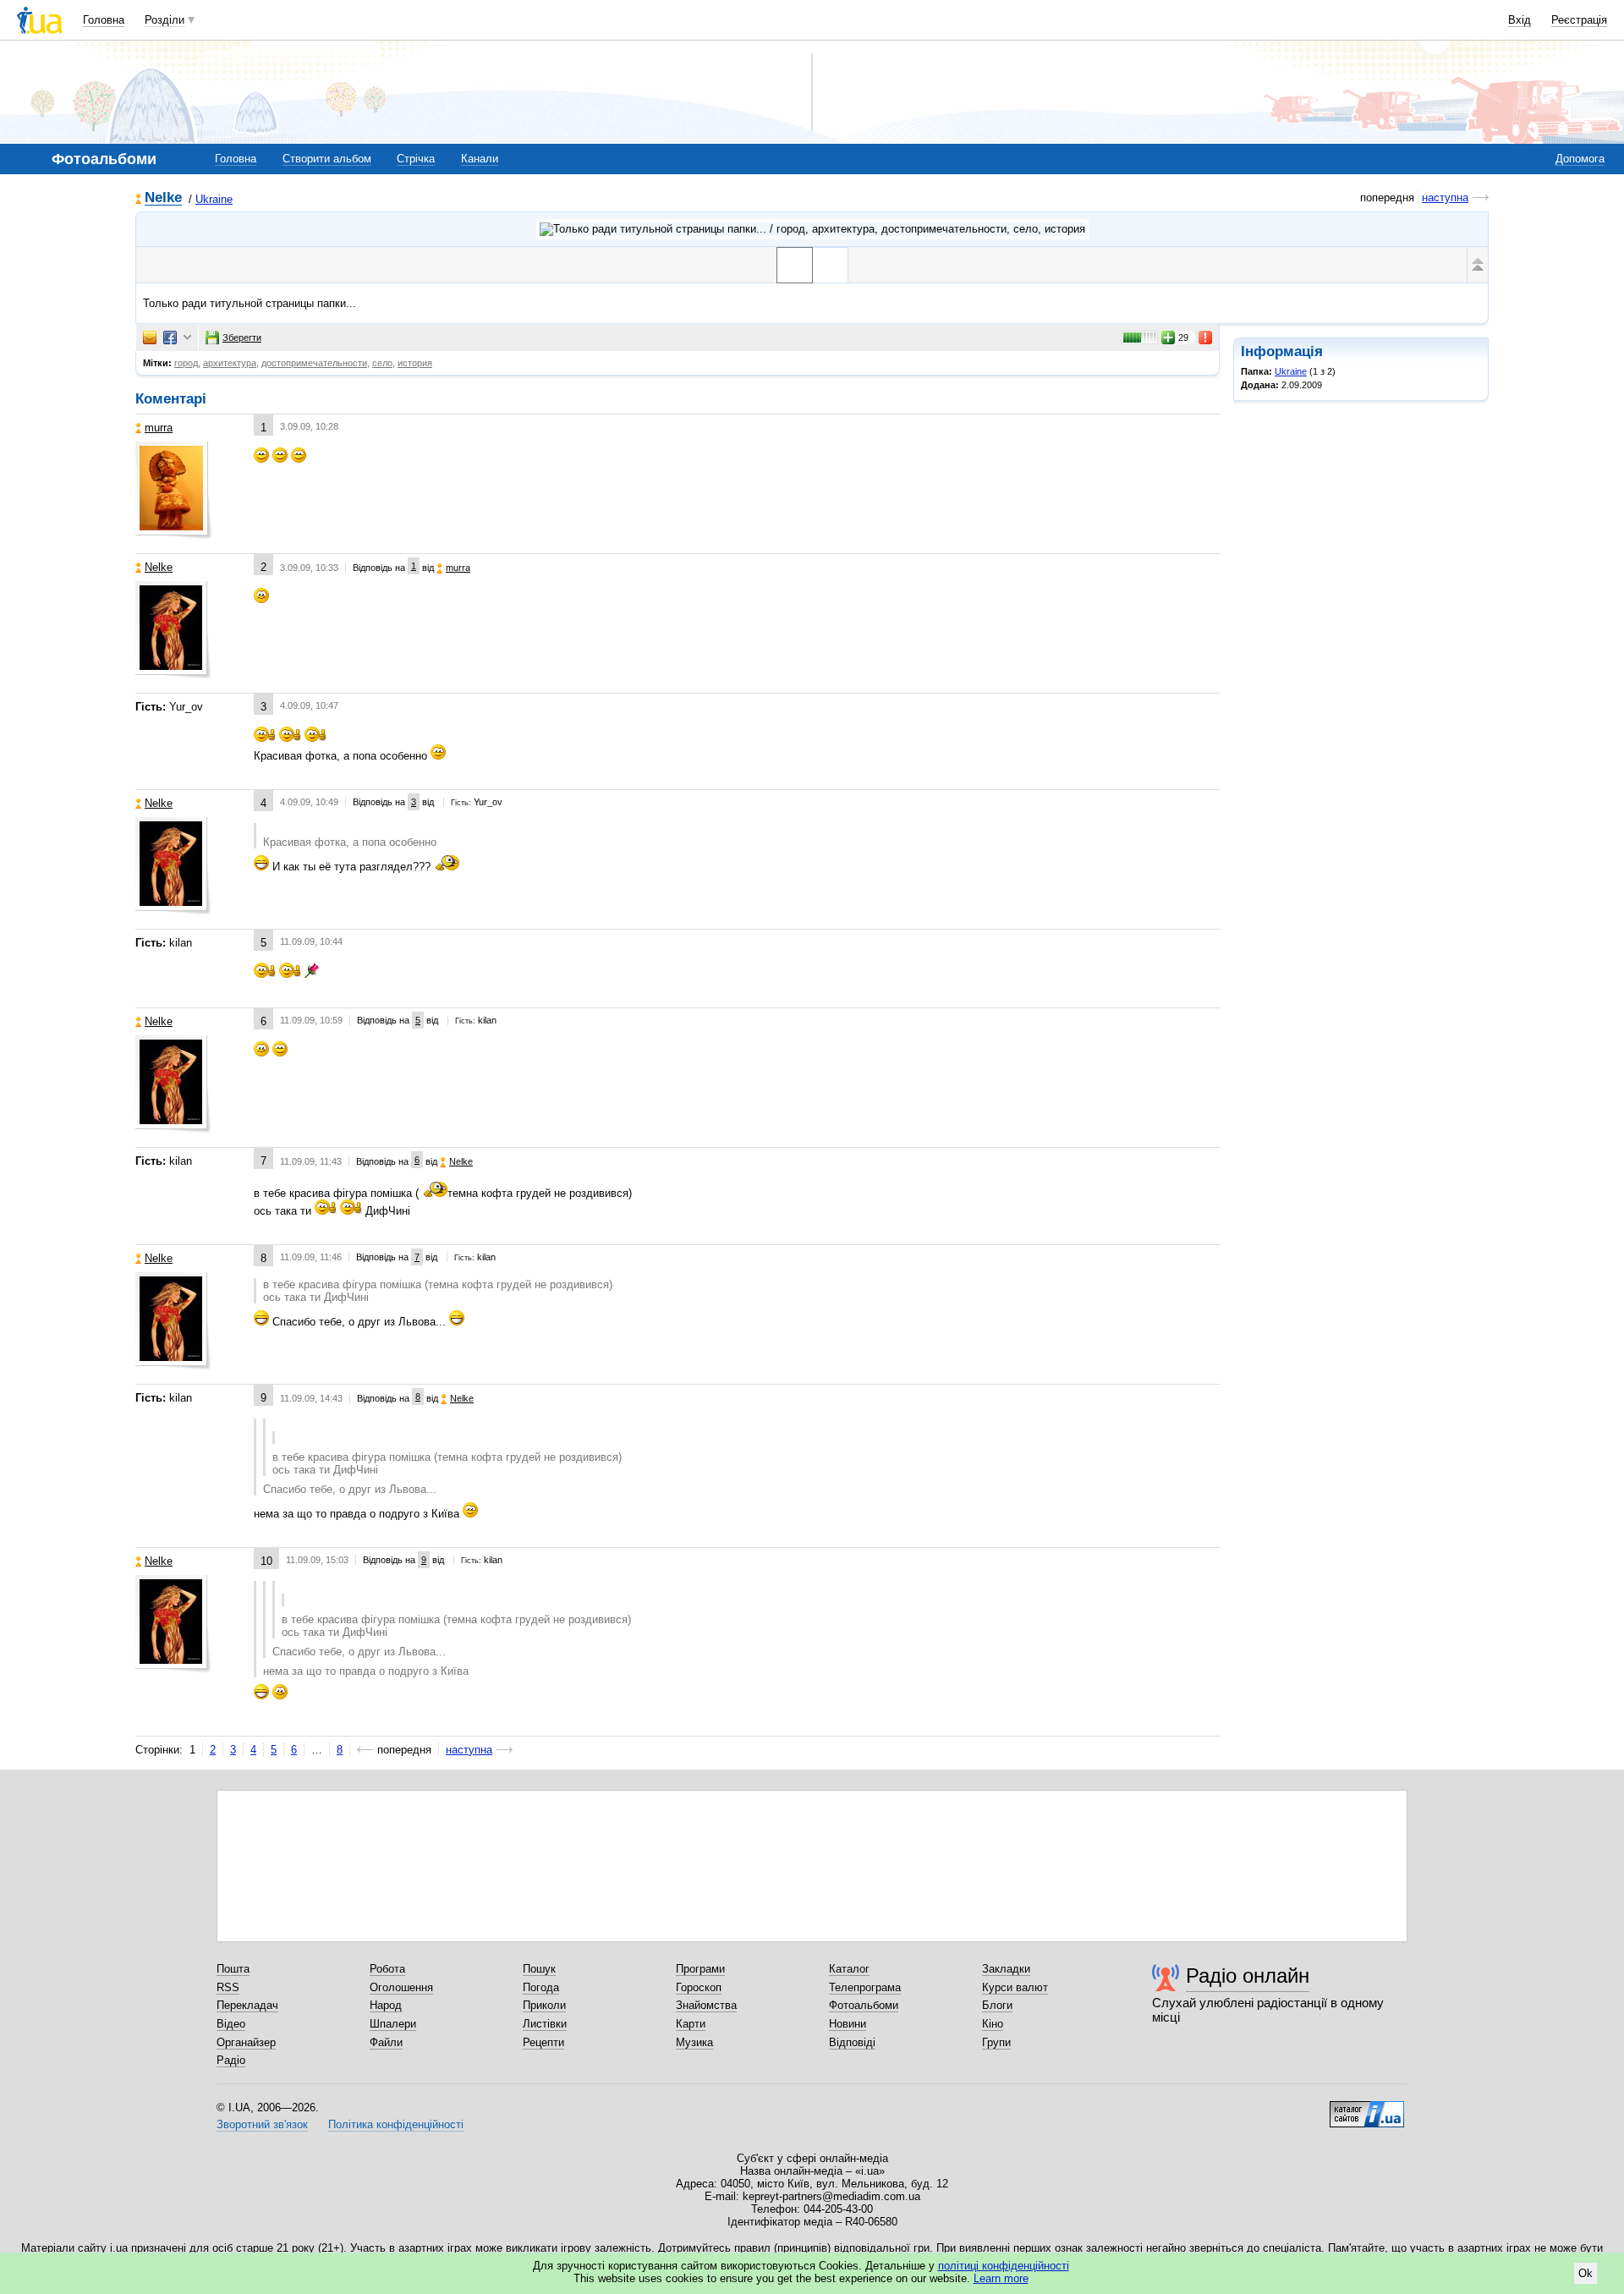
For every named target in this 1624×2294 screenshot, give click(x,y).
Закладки (1006, 1969)
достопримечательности (314, 363)
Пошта (233, 1969)
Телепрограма (865, 1987)
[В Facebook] (170, 338)
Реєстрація (1579, 20)
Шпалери (393, 2024)
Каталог (849, 1969)
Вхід (1520, 20)
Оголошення (401, 1987)
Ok (1586, 2273)
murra (159, 428)
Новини (848, 2024)
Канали (480, 159)
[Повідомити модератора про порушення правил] (1206, 338)
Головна (104, 20)
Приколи (544, 2005)
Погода (541, 1987)
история (415, 363)
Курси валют (1015, 1987)
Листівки (545, 2024)
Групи (996, 2042)
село (382, 363)
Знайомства (706, 2005)
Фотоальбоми (864, 2005)
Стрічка (416, 159)
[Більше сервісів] (187, 338)
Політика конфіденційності (396, 2124)
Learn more (1001, 2278)
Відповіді (852, 2042)
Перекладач (247, 2005)
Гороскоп (699, 1987)
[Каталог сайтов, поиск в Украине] (1367, 2108)
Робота (387, 1969)
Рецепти (543, 2042)
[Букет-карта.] (830, 265)
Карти (691, 2024)
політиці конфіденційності (1004, 2266)
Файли (386, 2042)
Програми (700, 1969)
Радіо (231, 2060)
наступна (1445, 198)
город (186, 363)
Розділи (165, 20)
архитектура (230, 363)
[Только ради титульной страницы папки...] (795, 265)
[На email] (150, 338)
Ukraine (214, 199)
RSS (228, 1987)
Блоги (997, 2005)
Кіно (993, 2024)
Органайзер (246, 2042)
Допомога (1580, 159)
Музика (694, 2042)
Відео (231, 2024)
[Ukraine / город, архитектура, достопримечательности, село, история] (812, 229)
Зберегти (242, 338)
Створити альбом (327, 159)
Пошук (539, 1969)
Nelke (163, 198)
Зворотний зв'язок (262, 2124)
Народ (386, 2005)
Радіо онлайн (1248, 1976)
